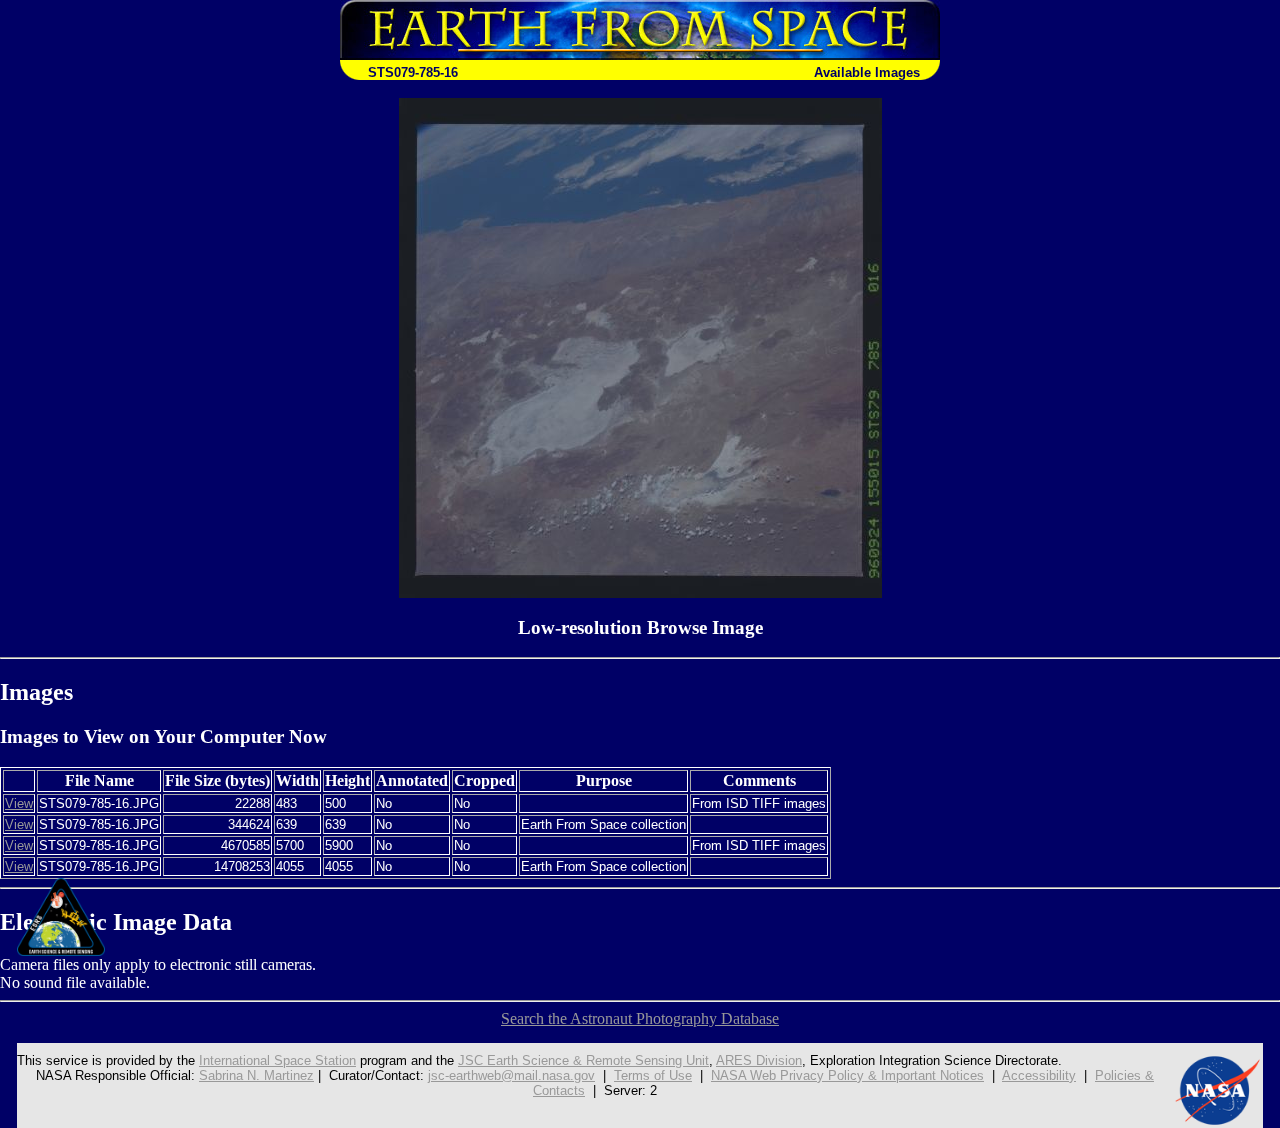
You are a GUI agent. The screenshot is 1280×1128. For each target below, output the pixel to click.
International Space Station (277, 1060)
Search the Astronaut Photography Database (640, 1018)
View (19, 803)
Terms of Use (653, 1075)
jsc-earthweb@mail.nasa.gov (511, 1075)
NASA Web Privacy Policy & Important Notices (847, 1075)
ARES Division (759, 1060)
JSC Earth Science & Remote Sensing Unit (583, 1060)
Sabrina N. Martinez (256, 1075)
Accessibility (1039, 1075)
